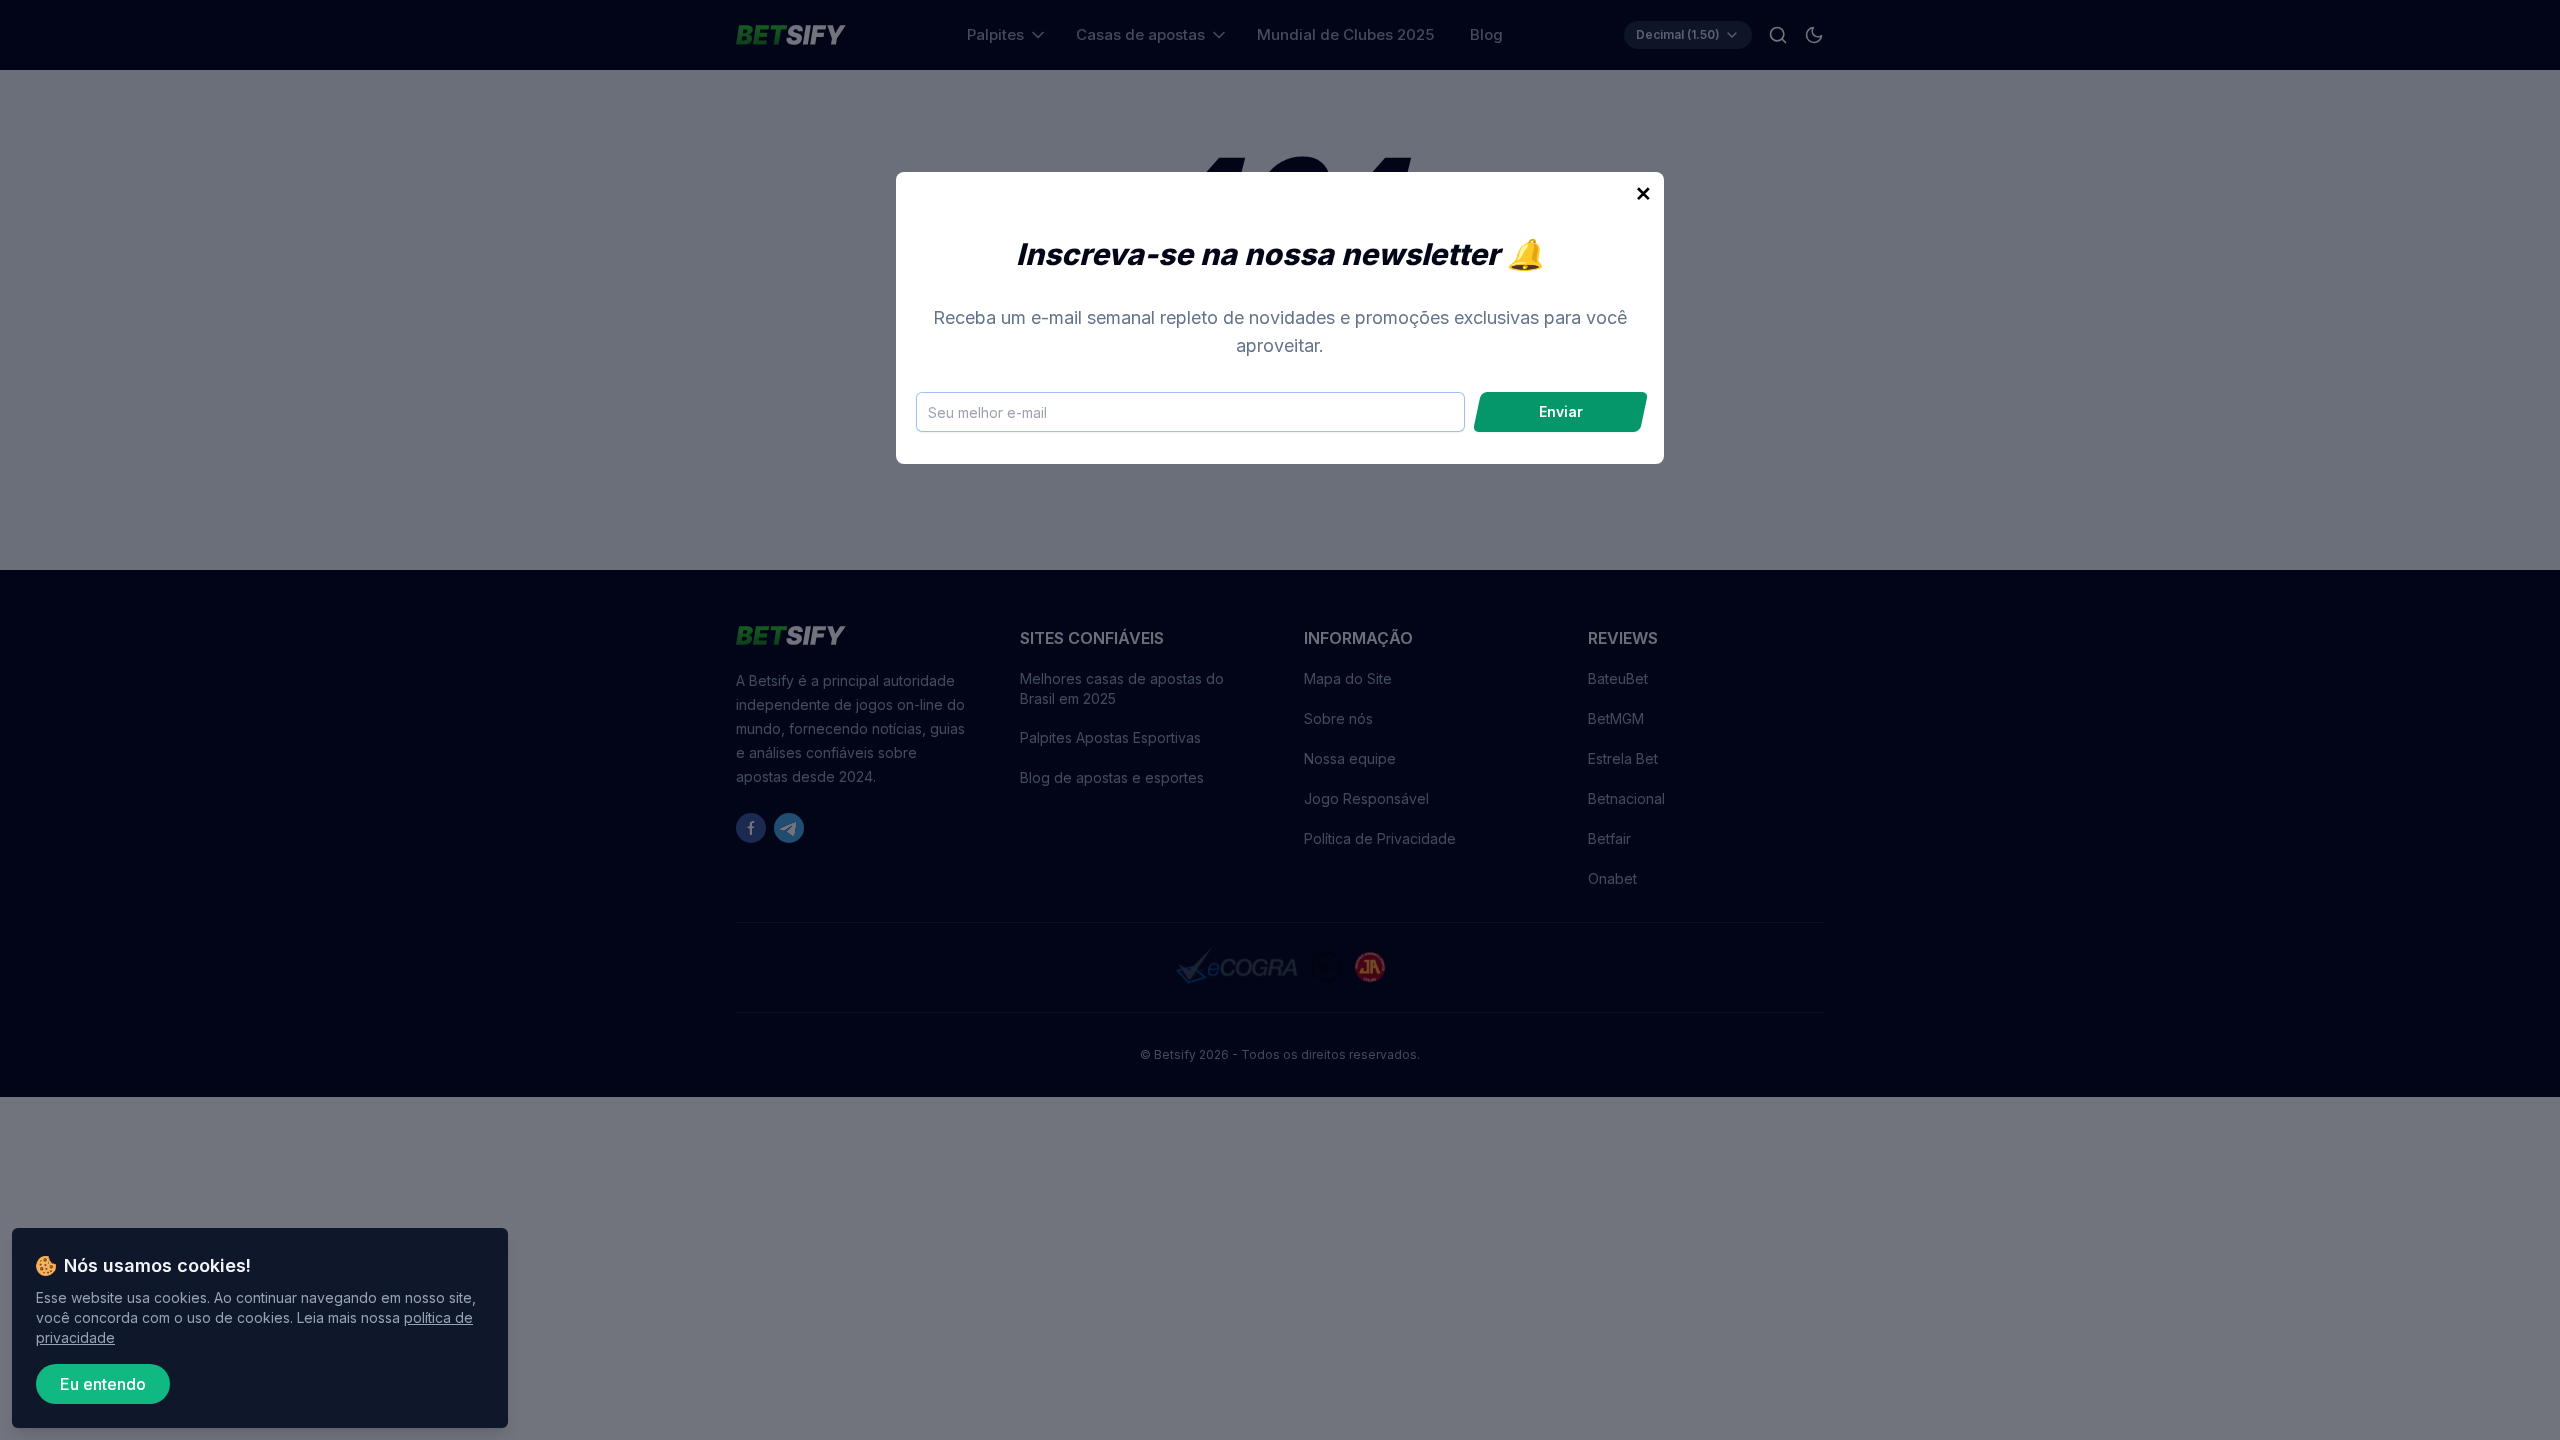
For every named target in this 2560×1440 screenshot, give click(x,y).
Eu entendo (103, 1384)
